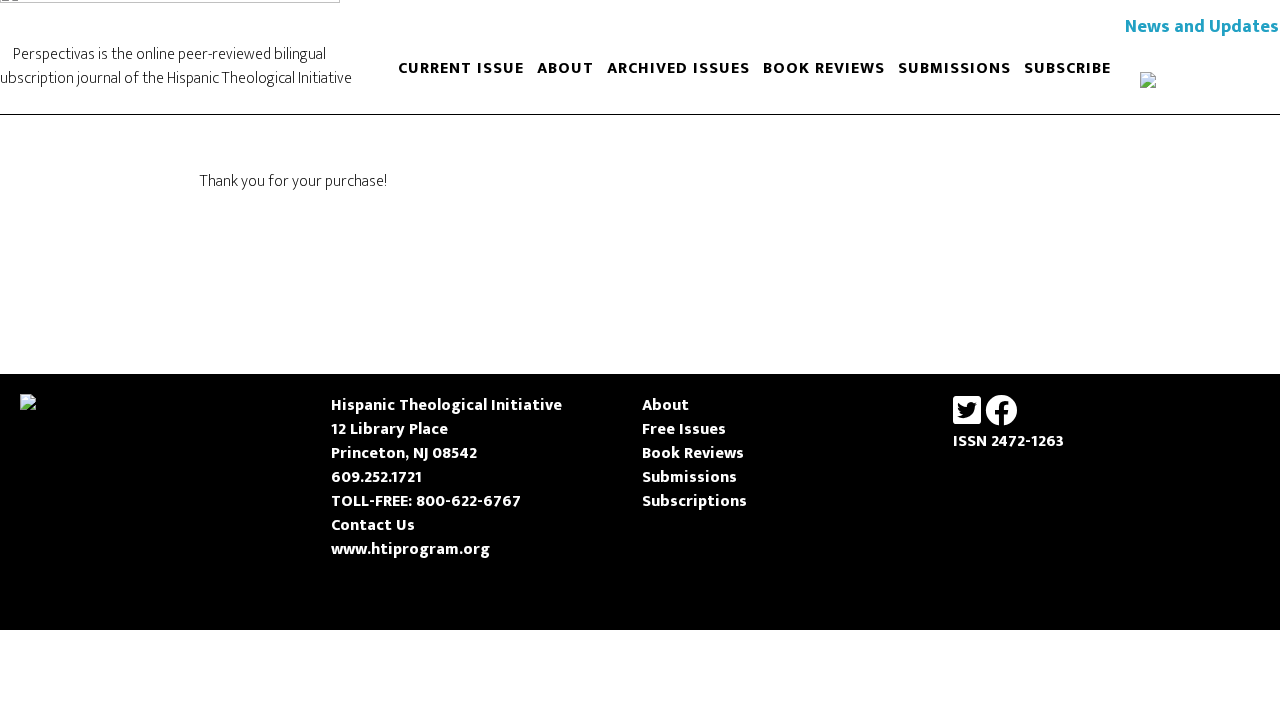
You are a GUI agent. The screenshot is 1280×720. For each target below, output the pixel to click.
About (665, 405)
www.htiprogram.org (410, 549)
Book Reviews (693, 453)
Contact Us (373, 525)
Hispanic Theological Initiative (446, 405)
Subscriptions (694, 501)
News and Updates (1202, 27)
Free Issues (684, 429)
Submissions (689, 477)
